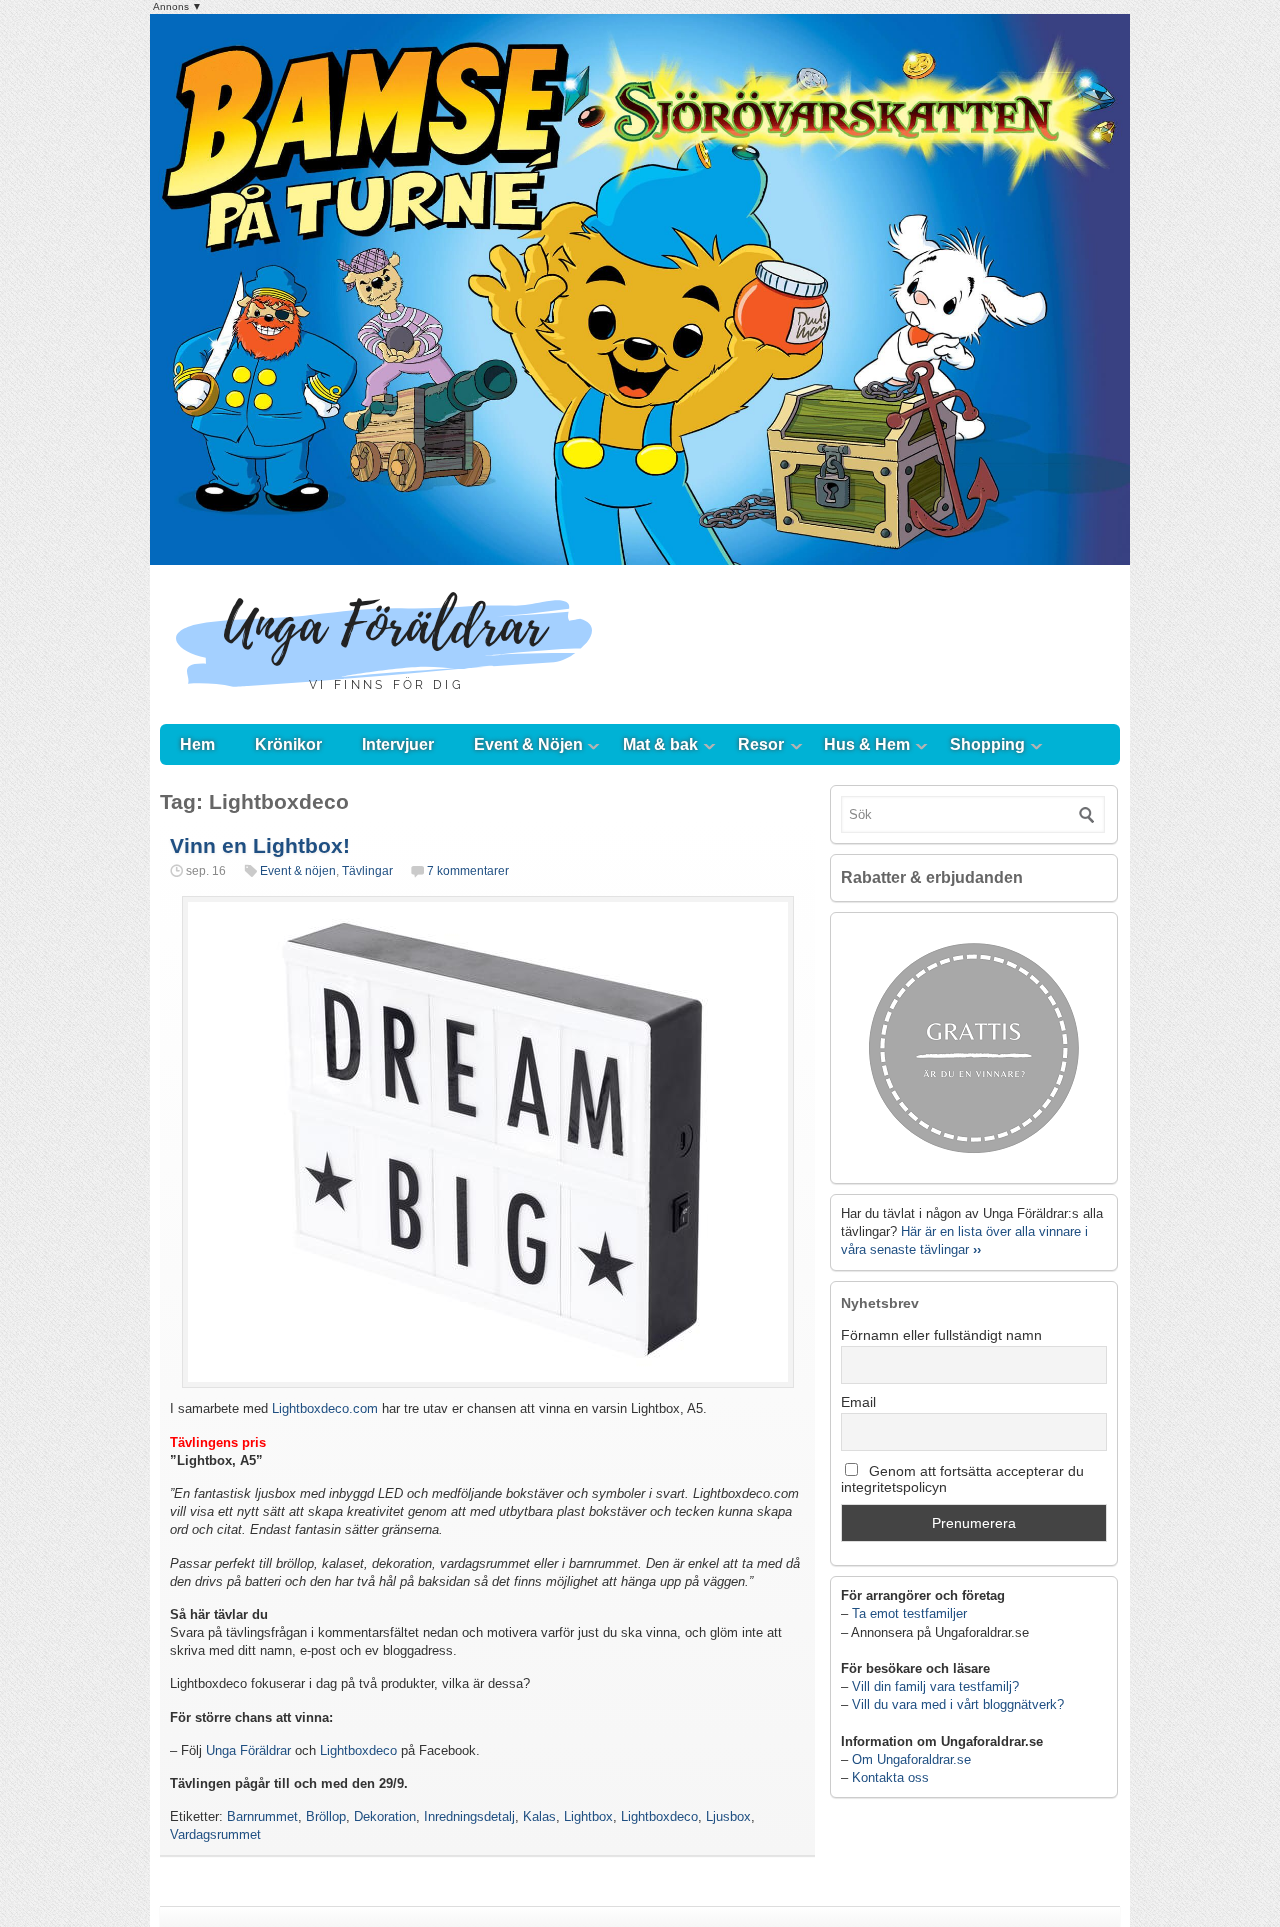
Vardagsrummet (215, 1834)
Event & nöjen (298, 871)
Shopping (987, 744)
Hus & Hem (867, 744)
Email (858, 1402)
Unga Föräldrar (248, 1750)
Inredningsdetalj (469, 1816)
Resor (761, 744)
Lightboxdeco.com (325, 1408)
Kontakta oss (890, 1777)
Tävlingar (367, 871)
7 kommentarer (468, 871)
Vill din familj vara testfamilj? (935, 1686)
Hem (197, 744)
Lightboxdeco (358, 1750)
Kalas (539, 1816)
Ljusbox (728, 1816)
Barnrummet (262, 1816)
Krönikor (288, 744)
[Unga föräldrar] (384, 704)
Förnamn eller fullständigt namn (941, 1335)
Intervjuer (398, 744)
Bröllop (326, 1816)
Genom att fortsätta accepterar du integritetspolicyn (962, 1479)
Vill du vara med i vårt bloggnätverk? (958, 1704)
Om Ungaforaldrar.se (911, 1759)
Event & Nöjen (528, 744)
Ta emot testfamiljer (909, 1613)
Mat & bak (660, 744)
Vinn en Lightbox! (260, 845)
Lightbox (588, 1816)
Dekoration (385, 1816)
